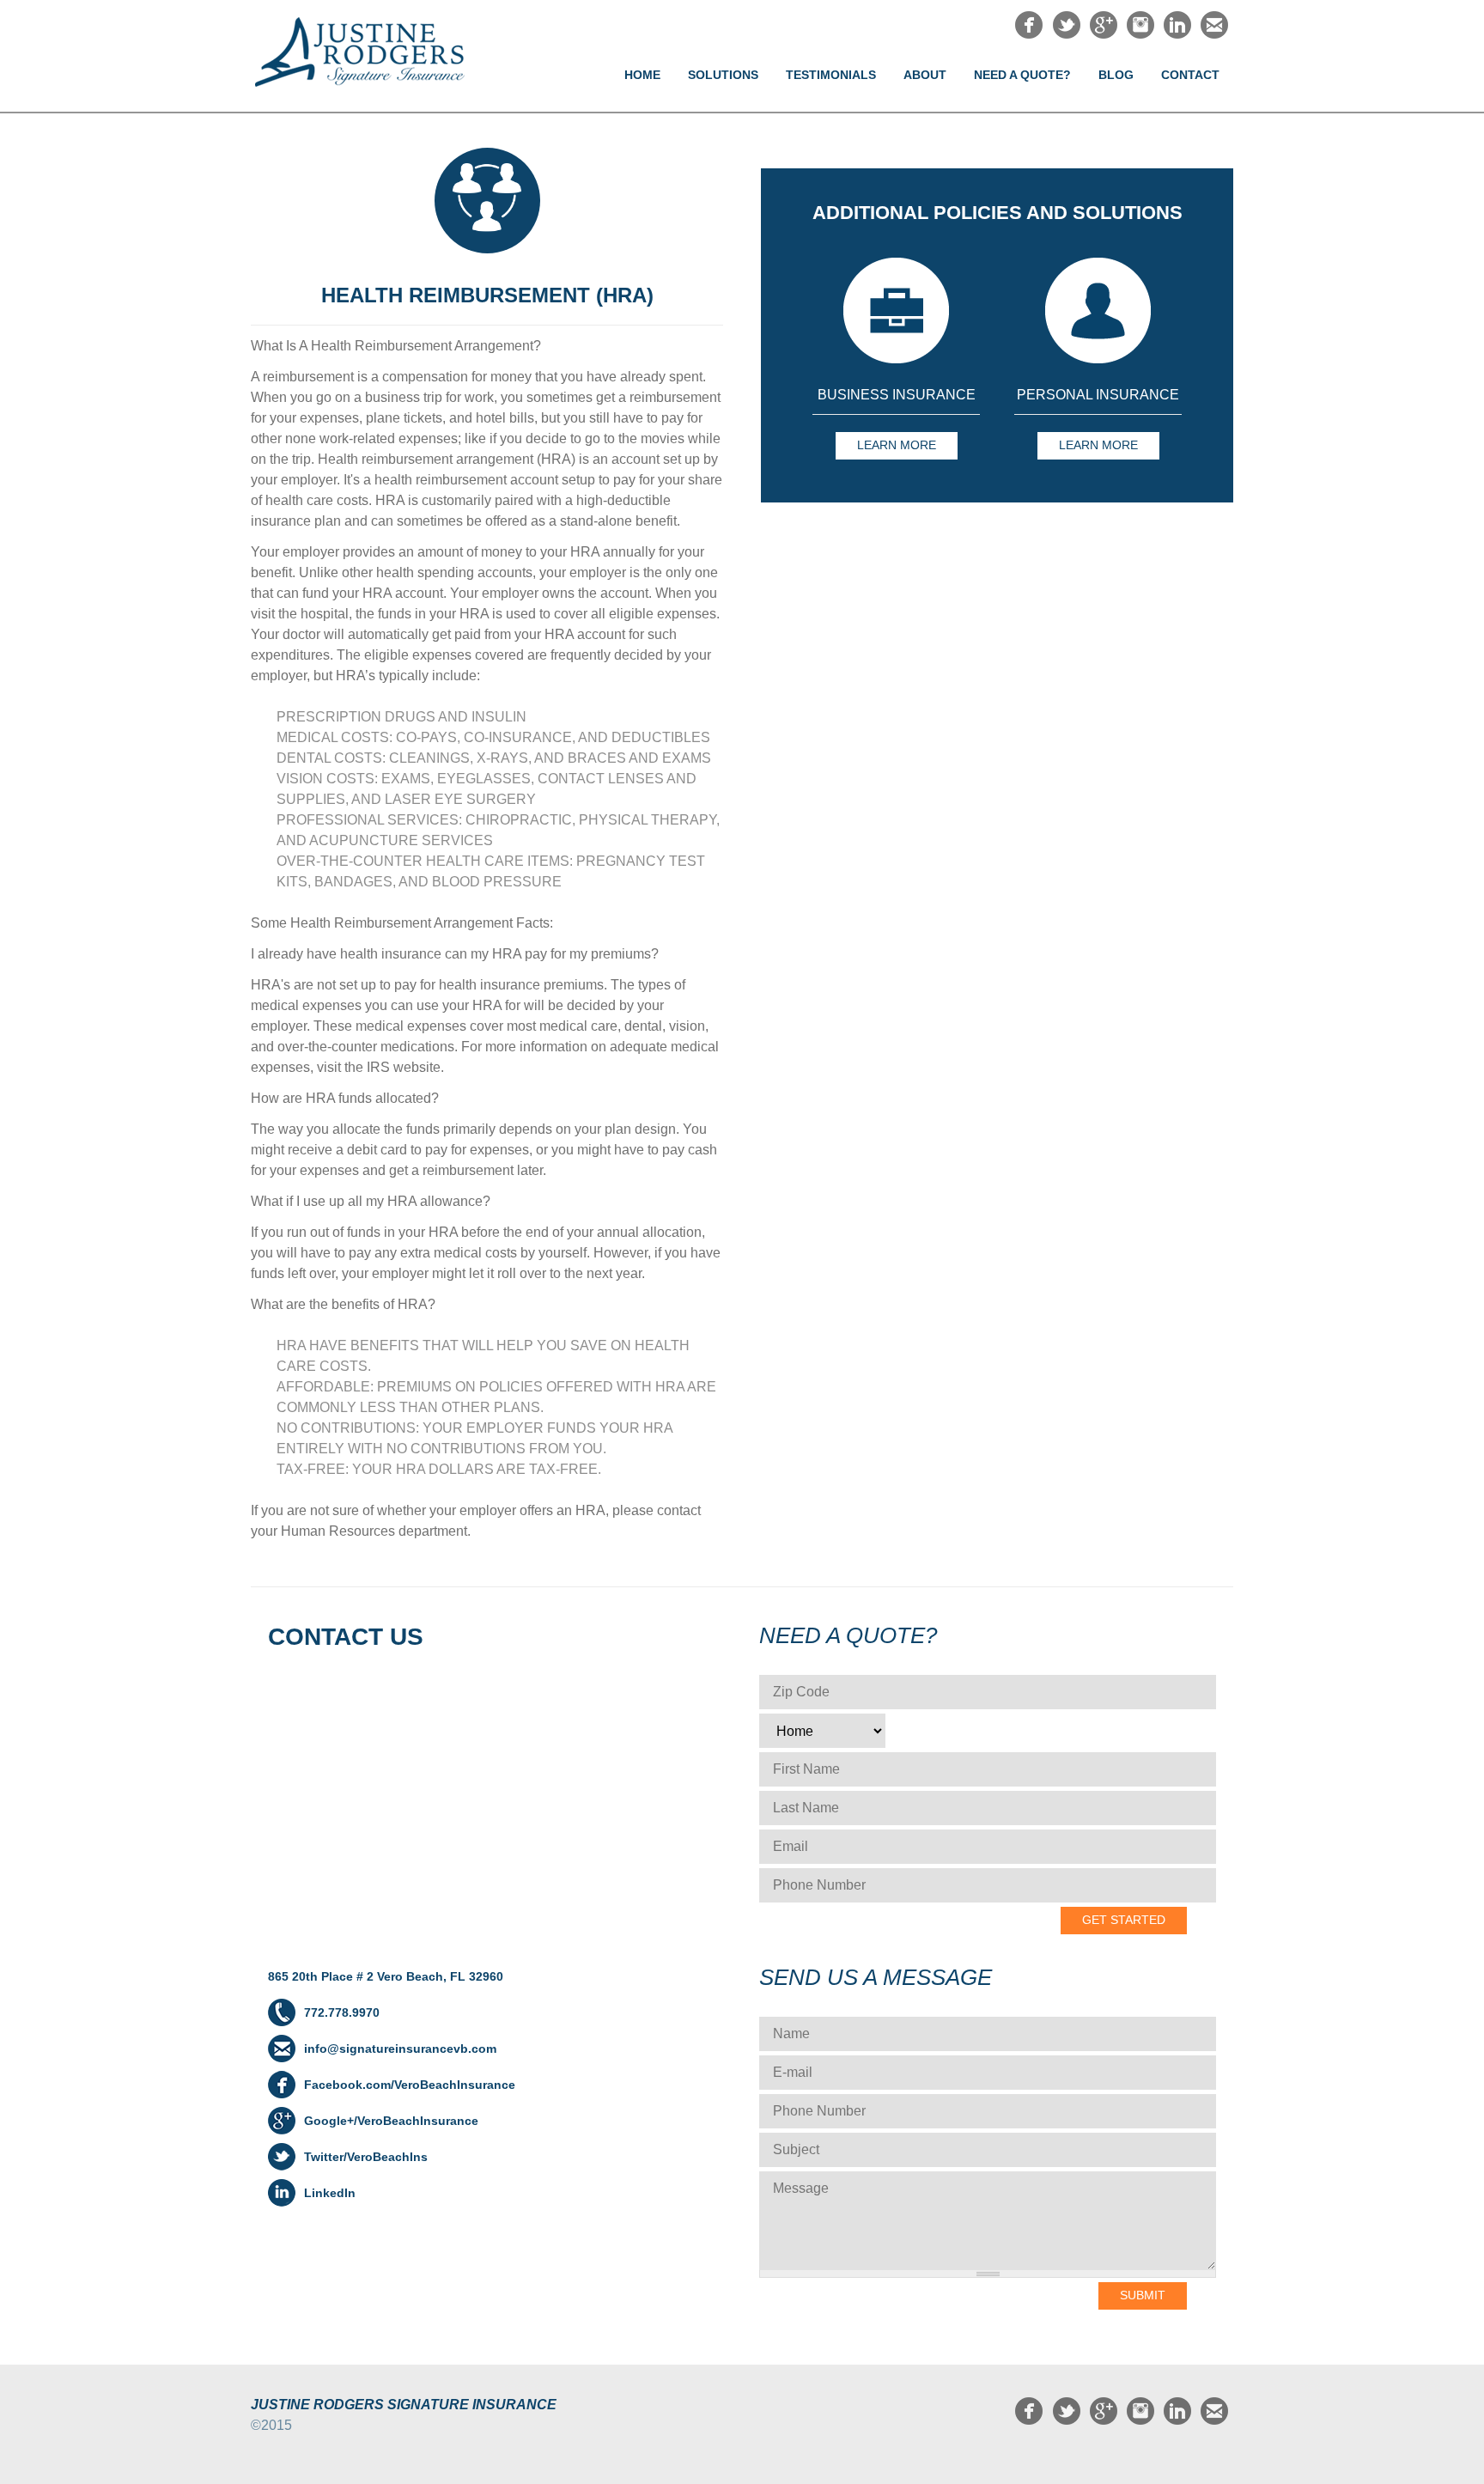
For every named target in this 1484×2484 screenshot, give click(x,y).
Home (642, 75)
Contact (1190, 75)
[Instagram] (1140, 34)
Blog (1116, 75)
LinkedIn (330, 2193)
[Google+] (1104, 34)
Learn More (897, 445)
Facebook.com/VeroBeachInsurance (410, 2085)
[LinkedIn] (1177, 34)
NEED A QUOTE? (1022, 75)
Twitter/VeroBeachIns (366, 2157)
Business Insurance (897, 395)
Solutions (723, 75)
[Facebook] (1029, 34)
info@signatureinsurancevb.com (400, 2049)
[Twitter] (1067, 34)
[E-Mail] (1214, 34)
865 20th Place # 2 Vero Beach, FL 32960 (386, 1976)
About (925, 75)
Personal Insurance (1098, 395)
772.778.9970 (342, 2012)
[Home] (374, 52)
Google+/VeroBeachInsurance (391, 2121)
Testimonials (831, 75)
